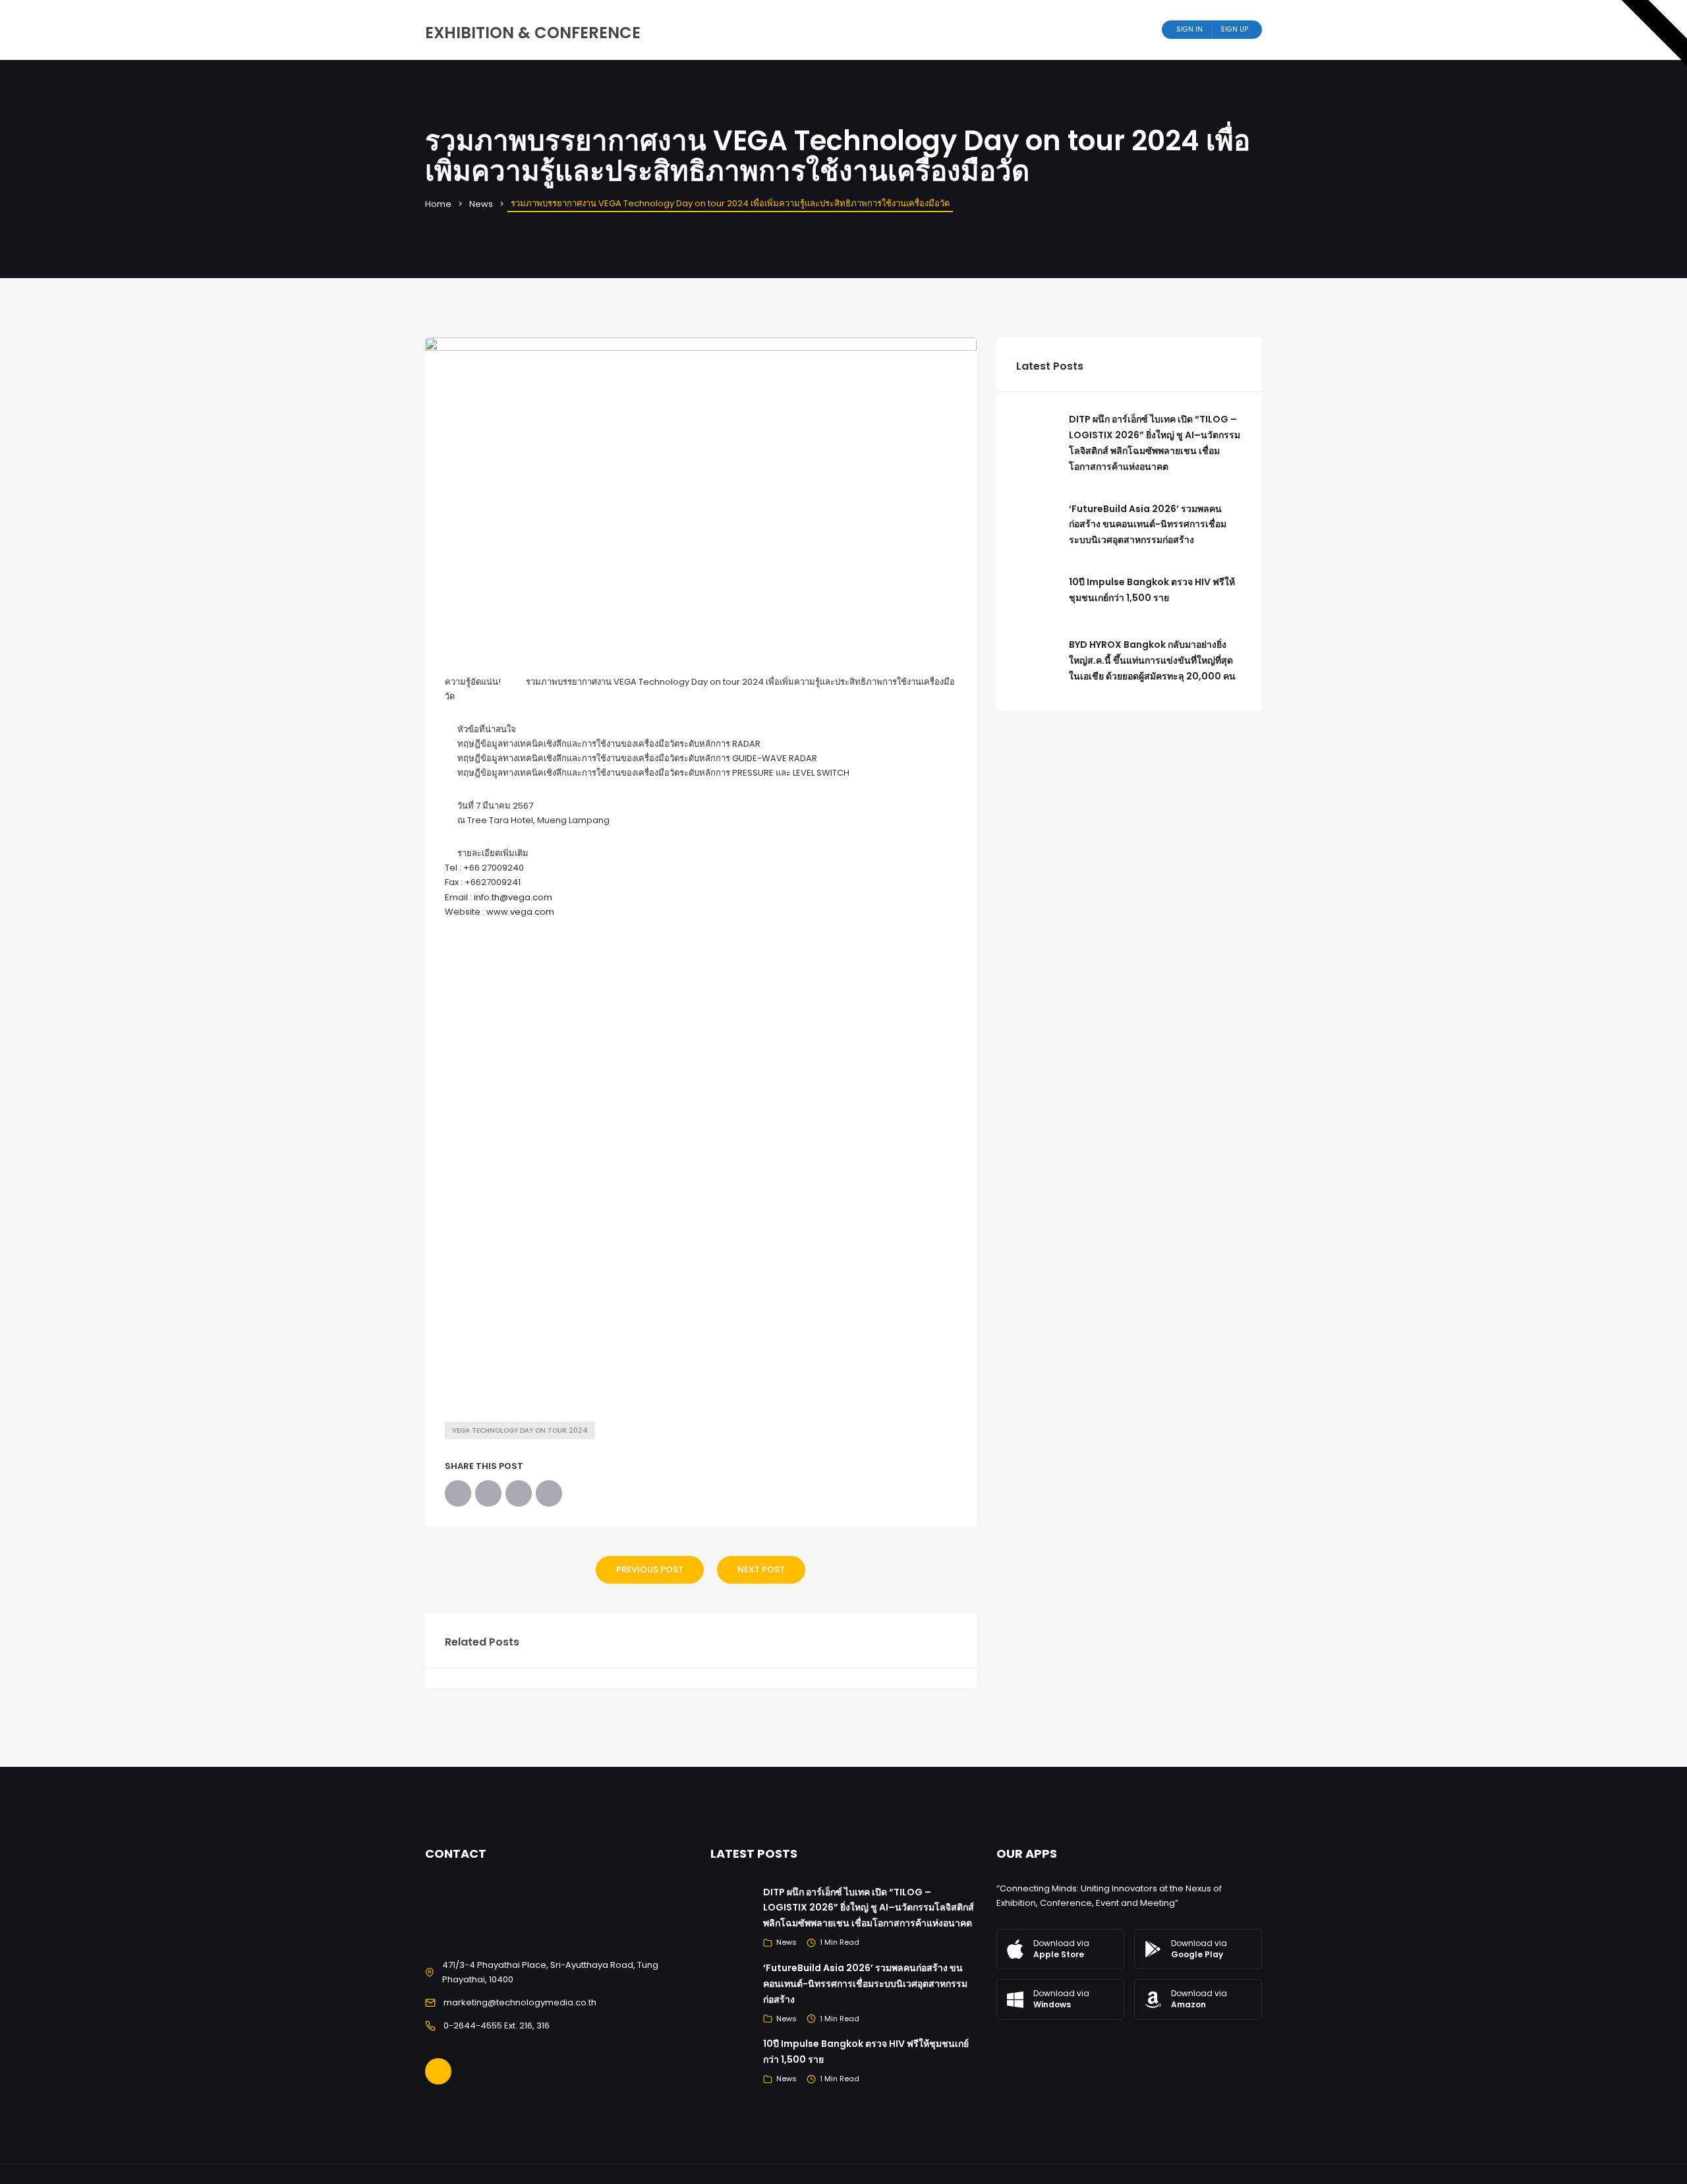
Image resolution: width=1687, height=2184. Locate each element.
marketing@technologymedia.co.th (520, 2002)
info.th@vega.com (513, 897)
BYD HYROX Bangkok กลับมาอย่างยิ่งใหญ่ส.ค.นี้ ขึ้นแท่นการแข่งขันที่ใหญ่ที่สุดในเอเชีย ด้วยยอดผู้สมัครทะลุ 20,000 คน (1152, 660)
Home (438, 204)
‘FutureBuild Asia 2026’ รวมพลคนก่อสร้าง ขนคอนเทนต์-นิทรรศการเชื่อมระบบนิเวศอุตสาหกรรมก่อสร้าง (1148, 525)
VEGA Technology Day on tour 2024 (520, 1430)
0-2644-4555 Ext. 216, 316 (497, 2026)
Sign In (1189, 29)
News (481, 204)
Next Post (761, 1569)
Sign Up (1234, 29)
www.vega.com (520, 912)
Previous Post (650, 1569)
